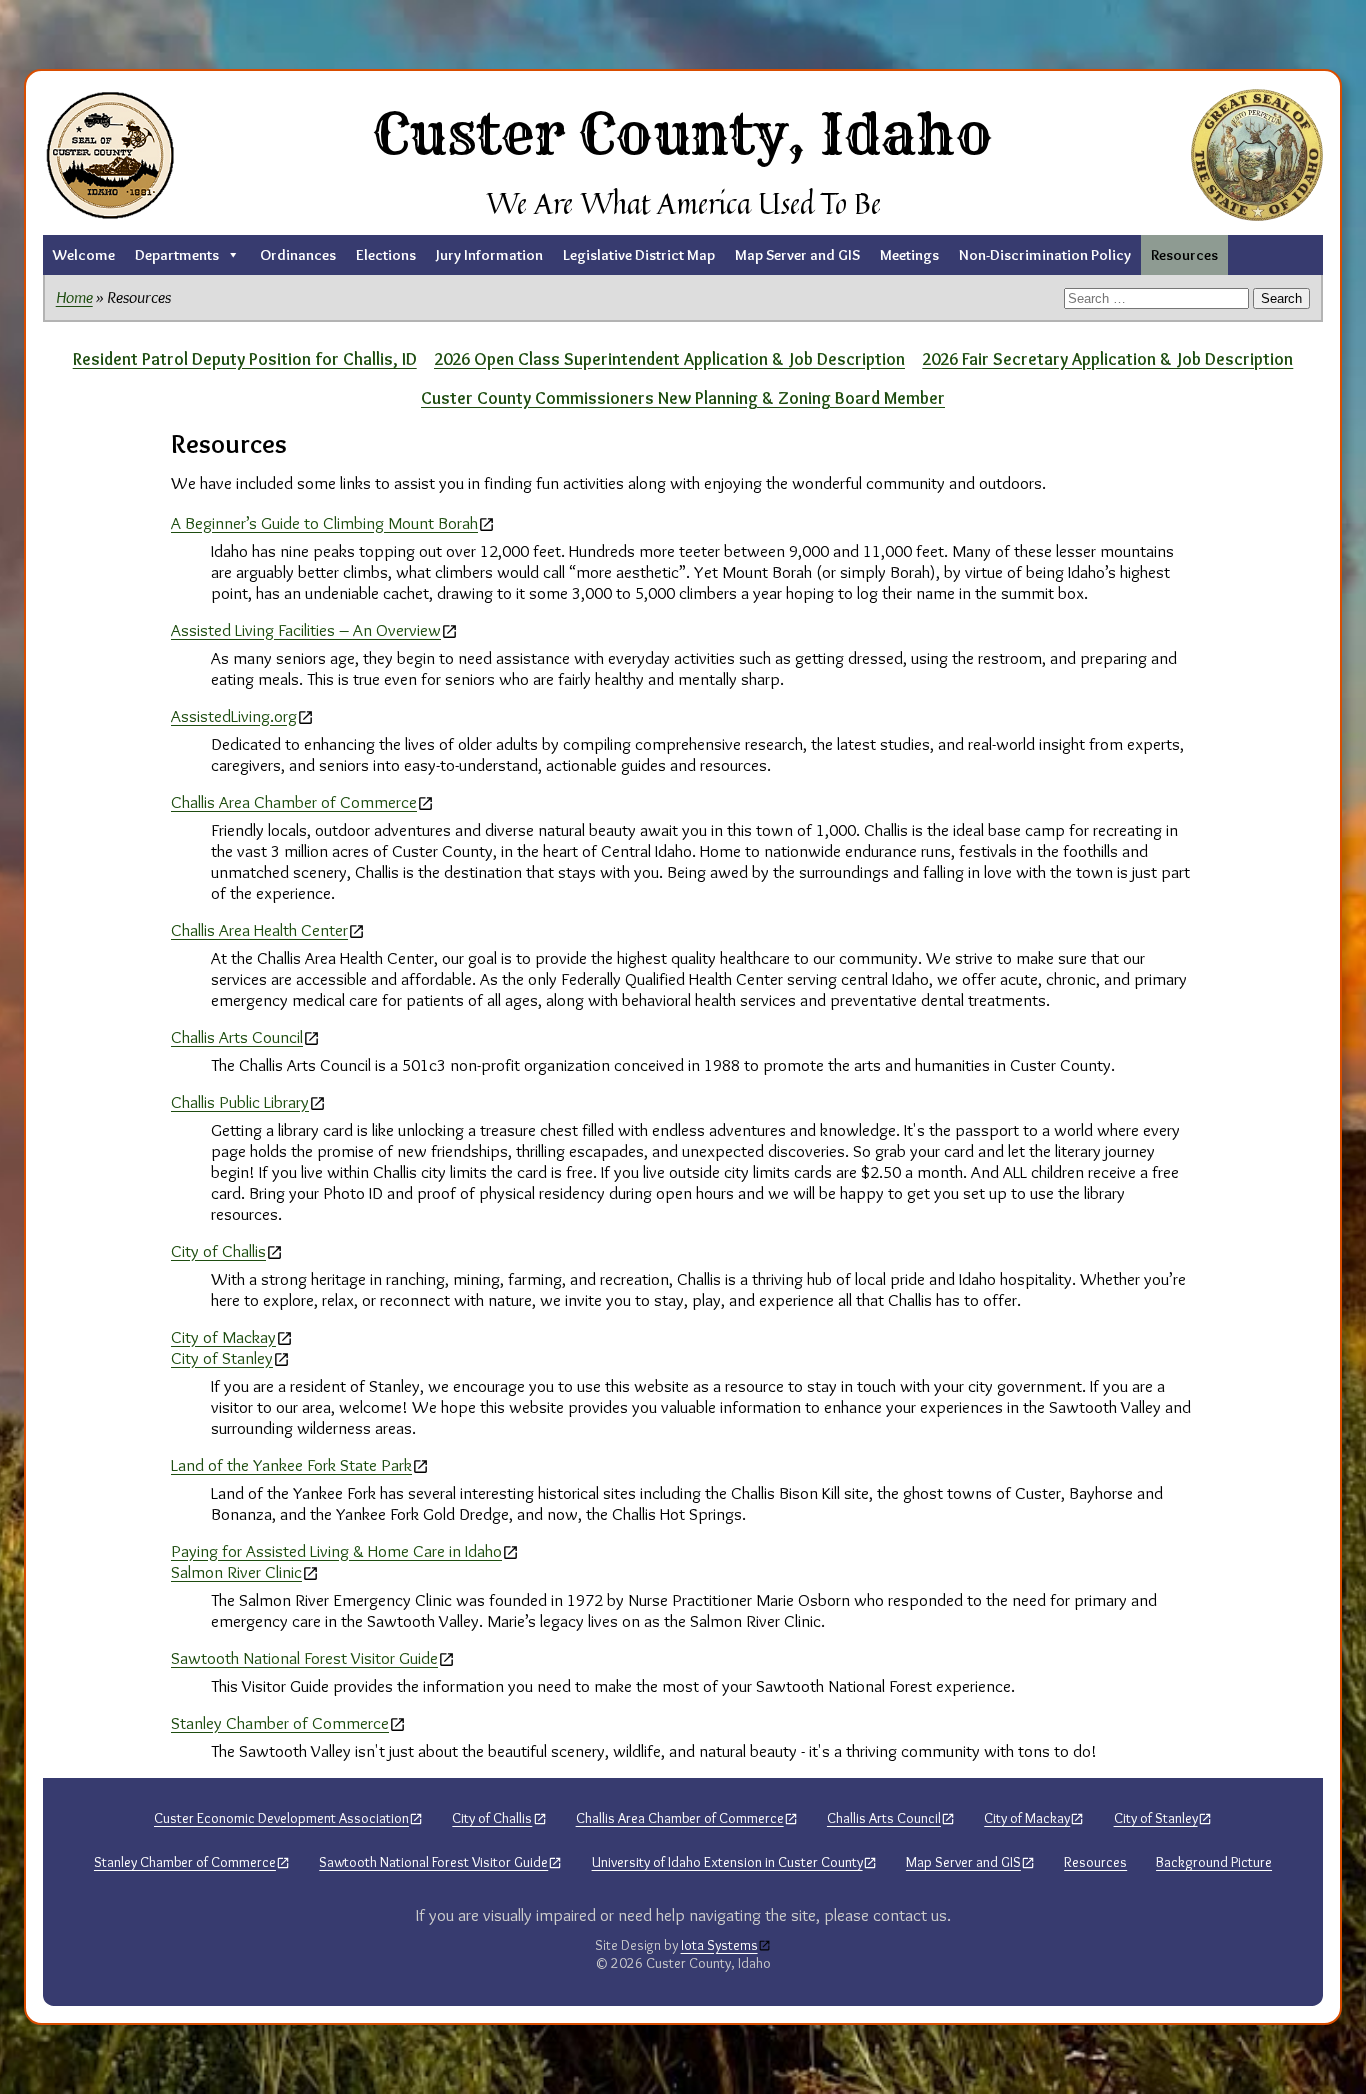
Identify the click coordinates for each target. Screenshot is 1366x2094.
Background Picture (1214, 1862)
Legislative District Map (639, 255)
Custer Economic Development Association (281, 1818)
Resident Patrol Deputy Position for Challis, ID (245, 358)
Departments (177, 255)
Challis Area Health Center (259, 929)
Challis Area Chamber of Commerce (294, 801)
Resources (1184, 255)
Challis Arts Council (237, 1036)
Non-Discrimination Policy (1045, 255)
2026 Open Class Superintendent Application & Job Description (669, 358)
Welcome (84, 255)
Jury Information (489, 255)
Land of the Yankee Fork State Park (291, 1464)
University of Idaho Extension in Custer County (727, 1862)
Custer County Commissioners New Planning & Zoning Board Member (683, 397)
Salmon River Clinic (236, 1571)
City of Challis (218, 1250)
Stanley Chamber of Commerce (280, 1722)
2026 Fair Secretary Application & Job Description (1107, 358)
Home (74, 296)
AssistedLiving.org (234, 715)
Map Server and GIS (797, 255)
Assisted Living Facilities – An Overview (306, 629)
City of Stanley (222, 1357)
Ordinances (298, 255)
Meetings (909, 255)
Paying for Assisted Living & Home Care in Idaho (336, 1550)
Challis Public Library (240, 1101)
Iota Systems (719, 1945)
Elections (386, 255)
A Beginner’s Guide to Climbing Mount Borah (324, 522)
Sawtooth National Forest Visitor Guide (304, 1657)
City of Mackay (223, 1336)
